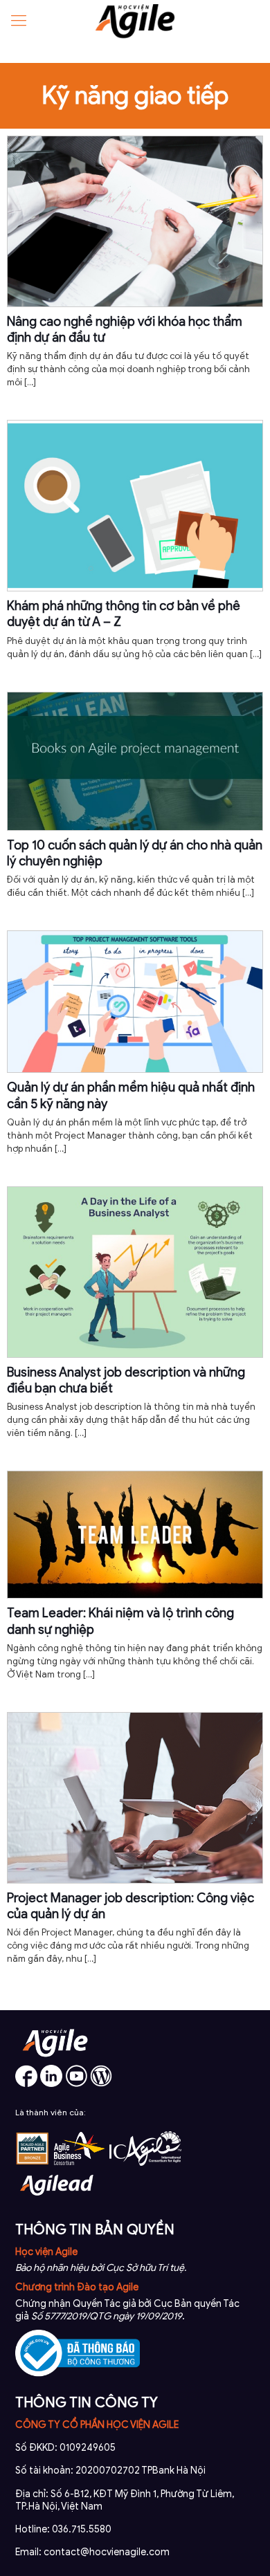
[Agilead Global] (57, 2201)
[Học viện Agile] (135, 21)
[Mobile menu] (19, 21)
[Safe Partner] (33, 2163)
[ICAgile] (145, 2163)
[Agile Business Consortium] (80, 2163)
